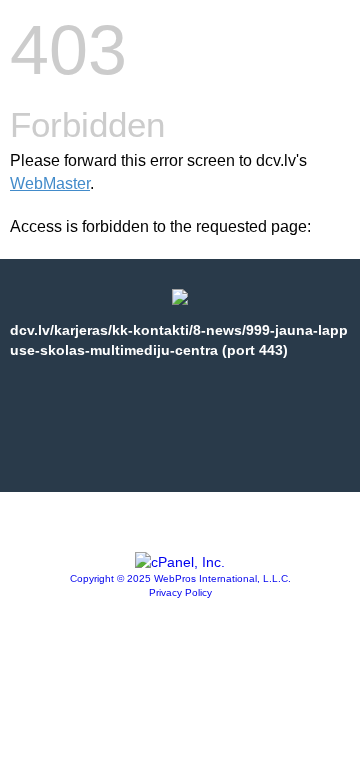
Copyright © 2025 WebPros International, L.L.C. (180, 578)
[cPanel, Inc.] (180, 562)
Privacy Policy (180, 592)
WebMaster (50, 183)
